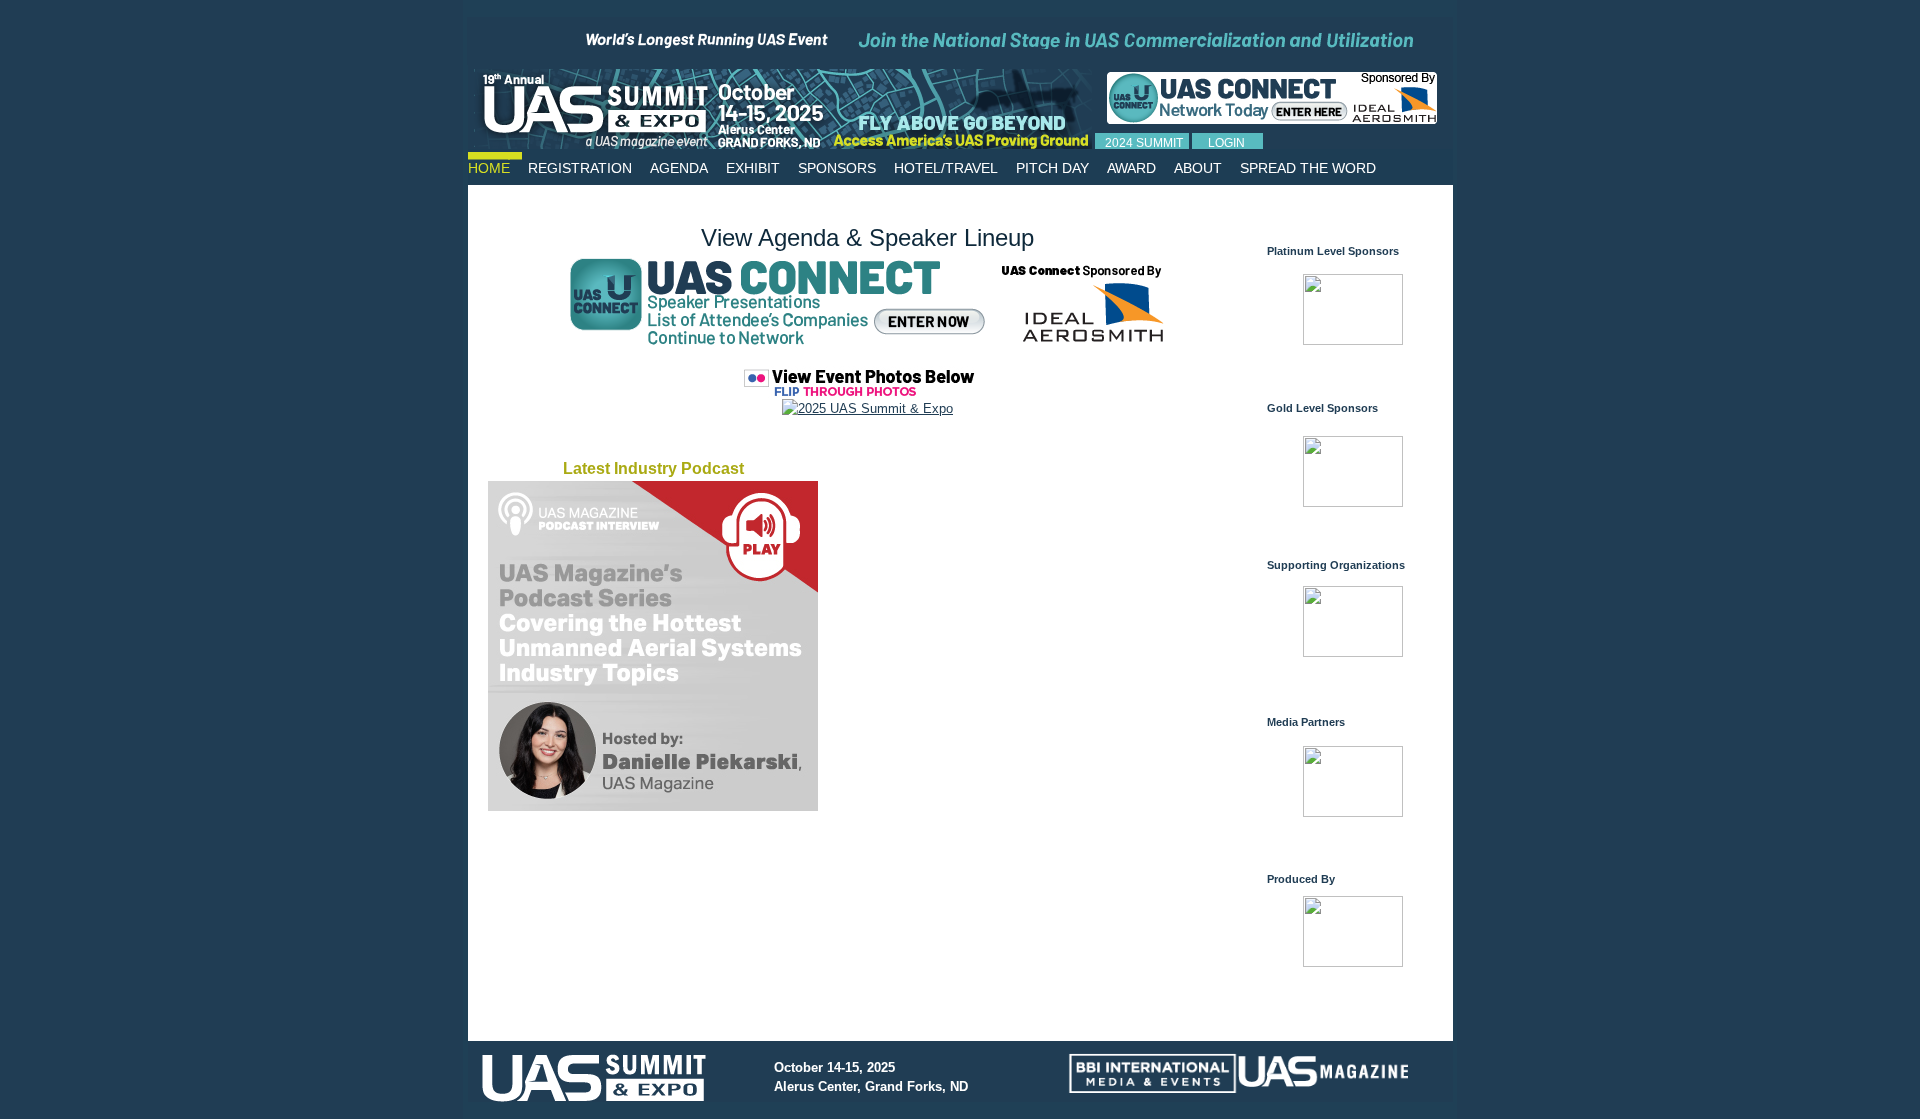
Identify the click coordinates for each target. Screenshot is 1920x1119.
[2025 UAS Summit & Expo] (867, 408)
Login (1226, 143)
